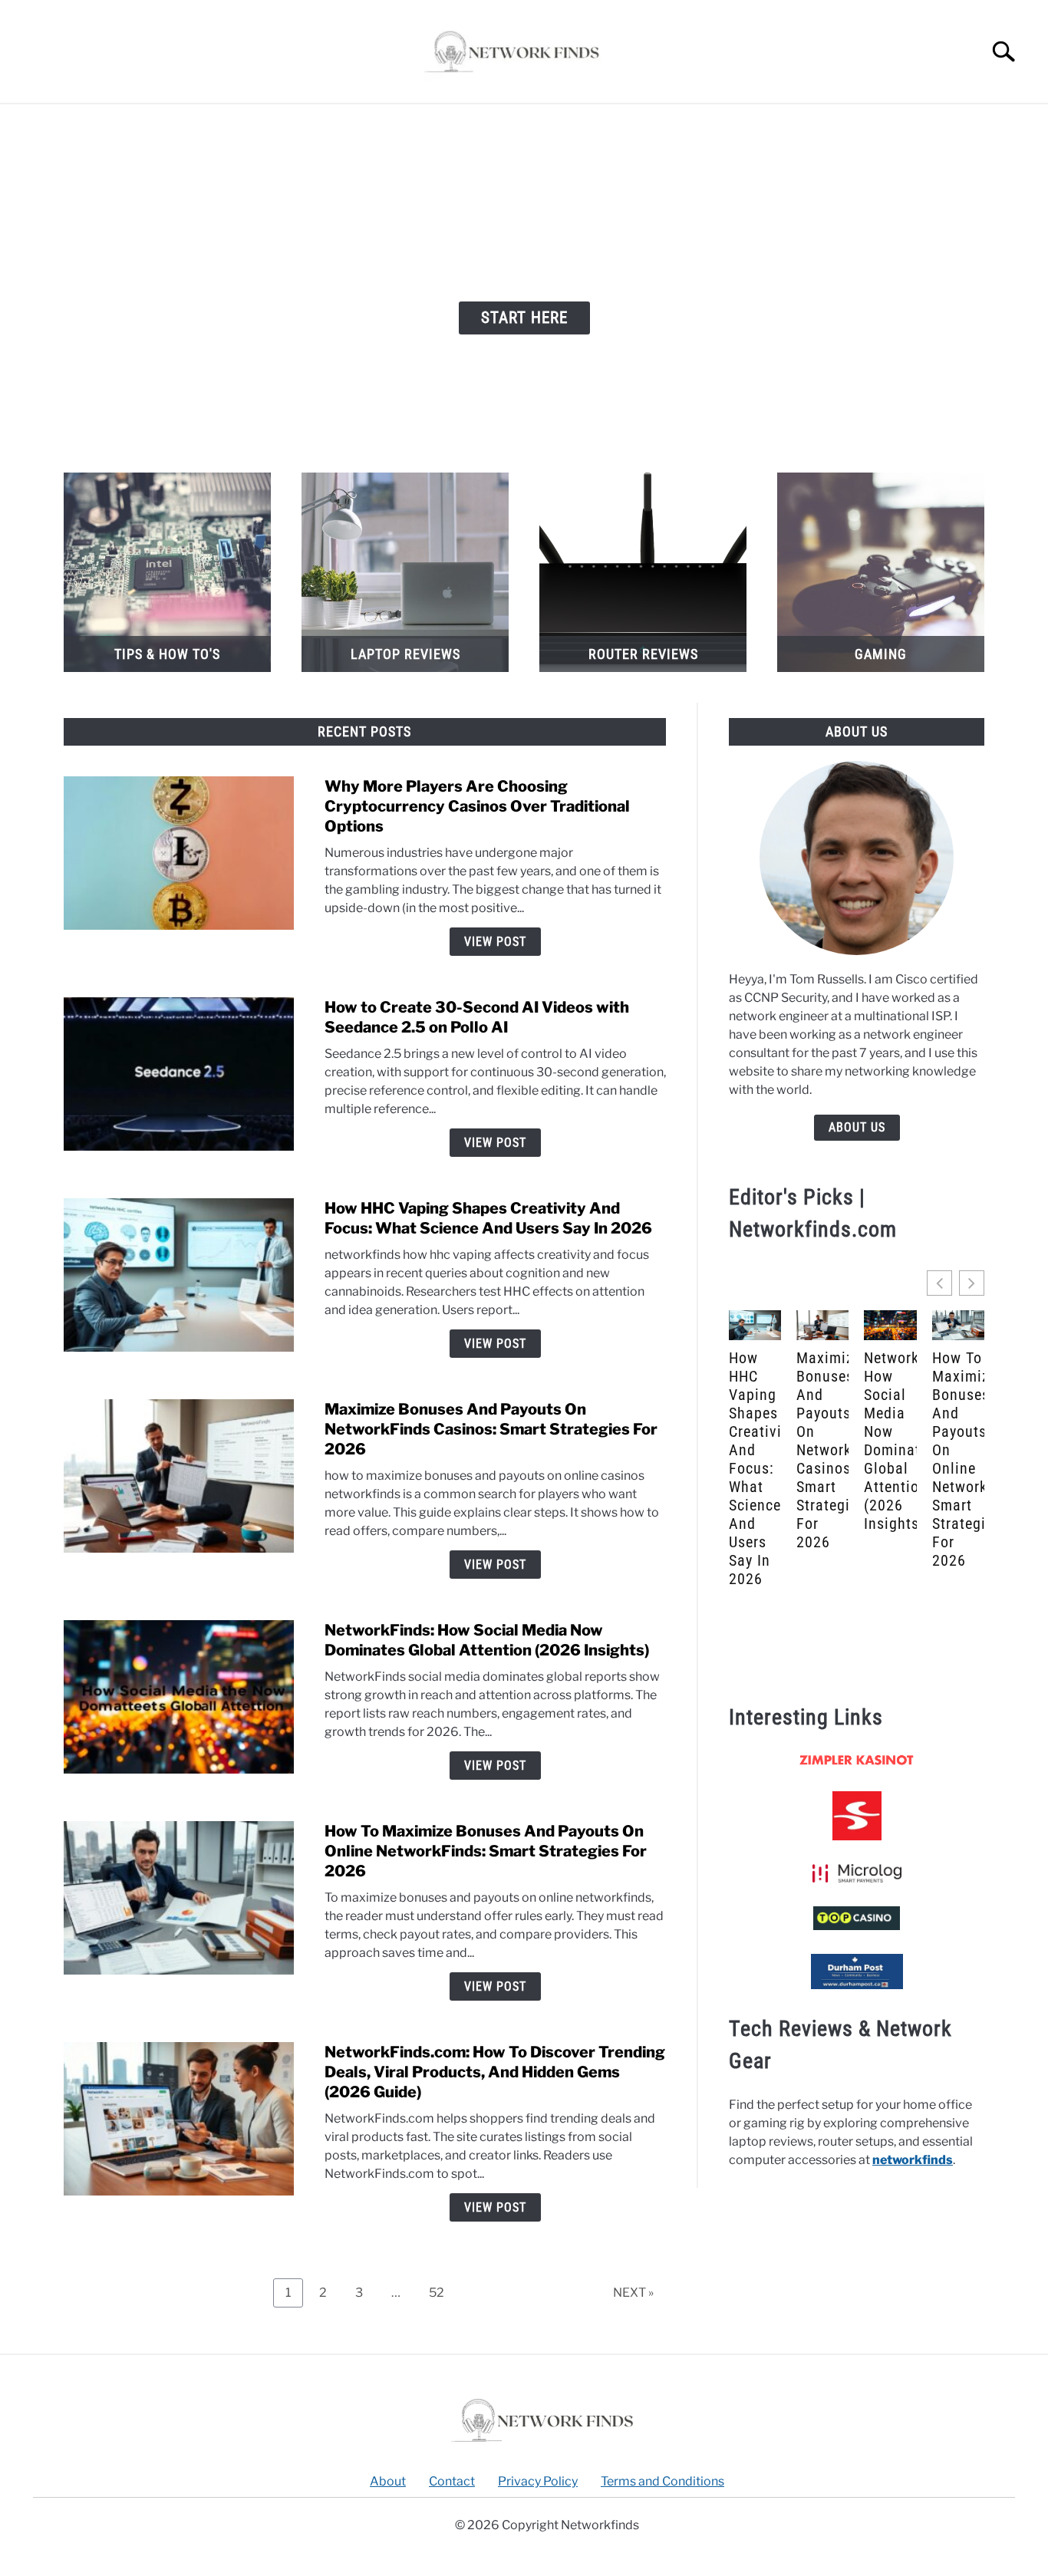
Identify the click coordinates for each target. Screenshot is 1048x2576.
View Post (495, 942)
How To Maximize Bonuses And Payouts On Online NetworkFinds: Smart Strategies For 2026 (486, 1851)
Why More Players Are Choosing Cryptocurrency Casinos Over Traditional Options (477, 806)
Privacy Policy (538, 2481)
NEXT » (633, 2293)
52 (442, 2289)
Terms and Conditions (662, 2481)
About (388, 2481)
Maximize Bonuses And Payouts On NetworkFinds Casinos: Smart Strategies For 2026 (491, 1429)
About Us (857, 1127)
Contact (452, 2481)
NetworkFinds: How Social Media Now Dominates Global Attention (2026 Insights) (890, 1441)
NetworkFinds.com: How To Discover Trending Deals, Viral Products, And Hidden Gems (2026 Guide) (495, 2072)
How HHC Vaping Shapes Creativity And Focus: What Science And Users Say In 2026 (755, 1468)
